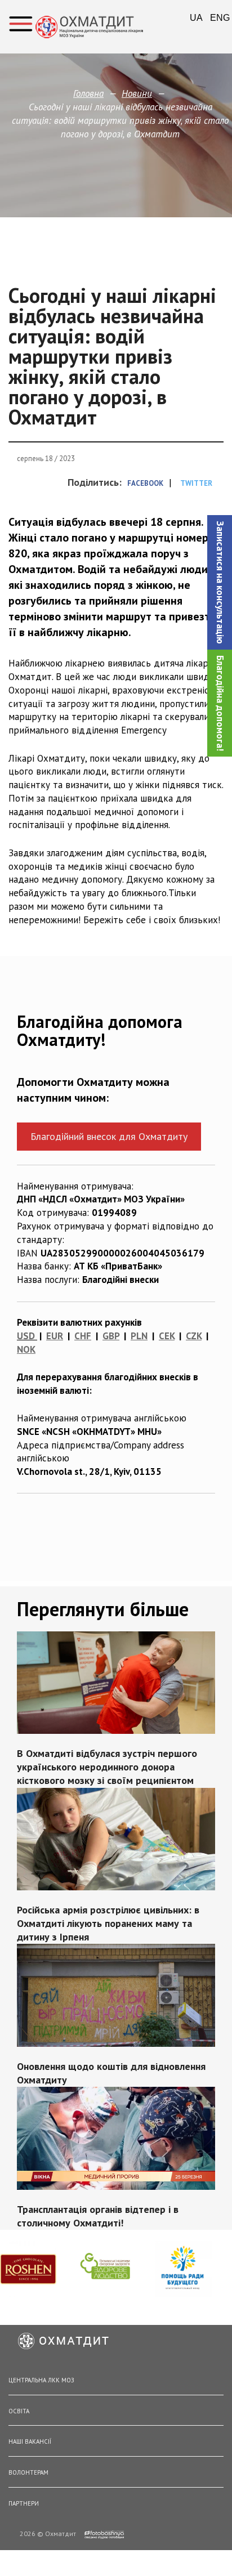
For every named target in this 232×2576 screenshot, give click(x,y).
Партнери (24, 2503)
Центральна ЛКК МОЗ (41, 2380)
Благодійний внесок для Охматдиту (109, 1136)
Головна (88, 93)
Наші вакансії (30, 2441)
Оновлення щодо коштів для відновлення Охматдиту (111, 2072)
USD (26, 1336)
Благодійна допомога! (220, 703)
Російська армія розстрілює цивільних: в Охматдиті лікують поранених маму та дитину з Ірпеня (108, 1923)
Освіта (19, 2411)
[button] (220, 582)
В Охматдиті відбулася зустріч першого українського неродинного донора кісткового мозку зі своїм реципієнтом (107, 1767)
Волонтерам (28, 2472)
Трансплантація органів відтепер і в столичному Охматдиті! (98, 2215)
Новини (137, 93)
